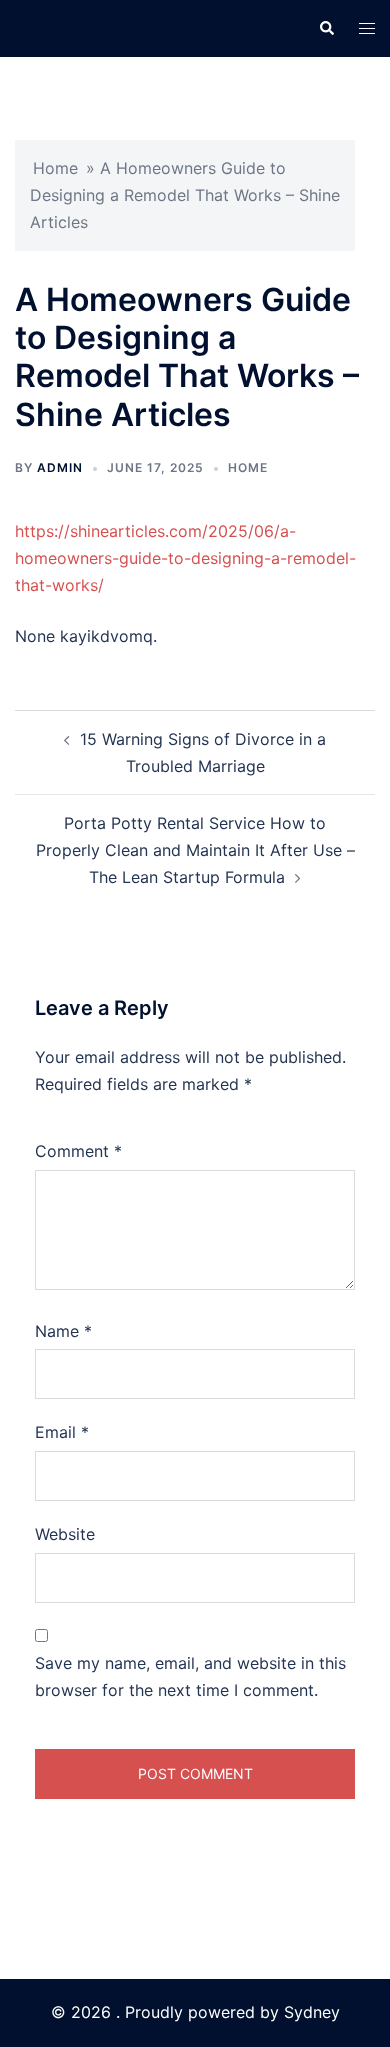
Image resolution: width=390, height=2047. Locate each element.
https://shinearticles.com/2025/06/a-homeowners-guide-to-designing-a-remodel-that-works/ (185, 558)
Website (65, 1534)
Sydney (312, 2012)
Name (63, 1331)
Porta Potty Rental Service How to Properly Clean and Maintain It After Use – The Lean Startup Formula (195, 850)
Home (55, 168)
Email (62, 1432)
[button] (326, 28)
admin (60, 467)
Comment (78, 1151)
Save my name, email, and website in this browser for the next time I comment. (190, 1676)
